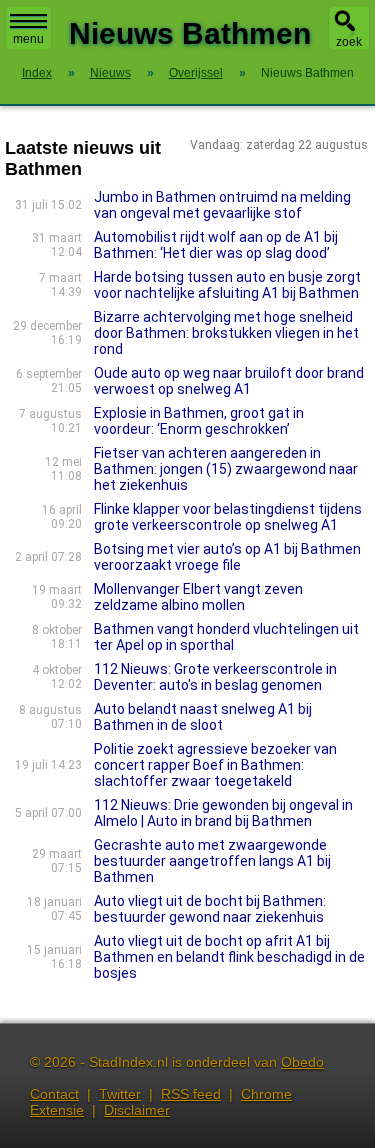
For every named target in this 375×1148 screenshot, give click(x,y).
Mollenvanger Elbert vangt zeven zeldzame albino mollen (198, 597)
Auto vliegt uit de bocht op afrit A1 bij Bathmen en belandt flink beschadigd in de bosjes (229, 957)
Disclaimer (137, 1110)
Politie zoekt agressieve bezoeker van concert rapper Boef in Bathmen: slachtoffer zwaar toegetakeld (215, 765)
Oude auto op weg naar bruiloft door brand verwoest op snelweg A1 (229, 381)
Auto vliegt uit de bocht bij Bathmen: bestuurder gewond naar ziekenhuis (210, 909)
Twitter (120, 1094)
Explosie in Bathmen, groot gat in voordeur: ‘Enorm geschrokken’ (199, 421)
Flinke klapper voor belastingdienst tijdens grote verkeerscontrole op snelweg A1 (228, 517)
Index (37, 73)
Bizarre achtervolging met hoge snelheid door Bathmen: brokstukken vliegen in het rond (226, 333)
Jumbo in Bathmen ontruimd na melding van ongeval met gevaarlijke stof (222, 205)
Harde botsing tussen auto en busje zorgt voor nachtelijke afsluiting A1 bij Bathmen (227, 285)
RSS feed (191, 1094)
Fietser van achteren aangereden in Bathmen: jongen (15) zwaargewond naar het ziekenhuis (226, 469)
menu (28, 39)
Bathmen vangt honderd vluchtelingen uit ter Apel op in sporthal (226, 637)
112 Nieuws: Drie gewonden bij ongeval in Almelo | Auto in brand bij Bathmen (223, 813)
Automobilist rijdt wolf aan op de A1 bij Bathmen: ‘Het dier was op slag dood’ (216, 245)
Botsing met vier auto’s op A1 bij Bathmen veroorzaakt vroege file (227, 557)
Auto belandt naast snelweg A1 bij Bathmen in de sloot (203, 717)
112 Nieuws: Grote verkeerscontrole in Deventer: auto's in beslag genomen (215, 677)
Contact (54, 1094)
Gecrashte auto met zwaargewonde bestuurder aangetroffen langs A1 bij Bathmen (212, 861)
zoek (349, 42)
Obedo (302, 1062)
